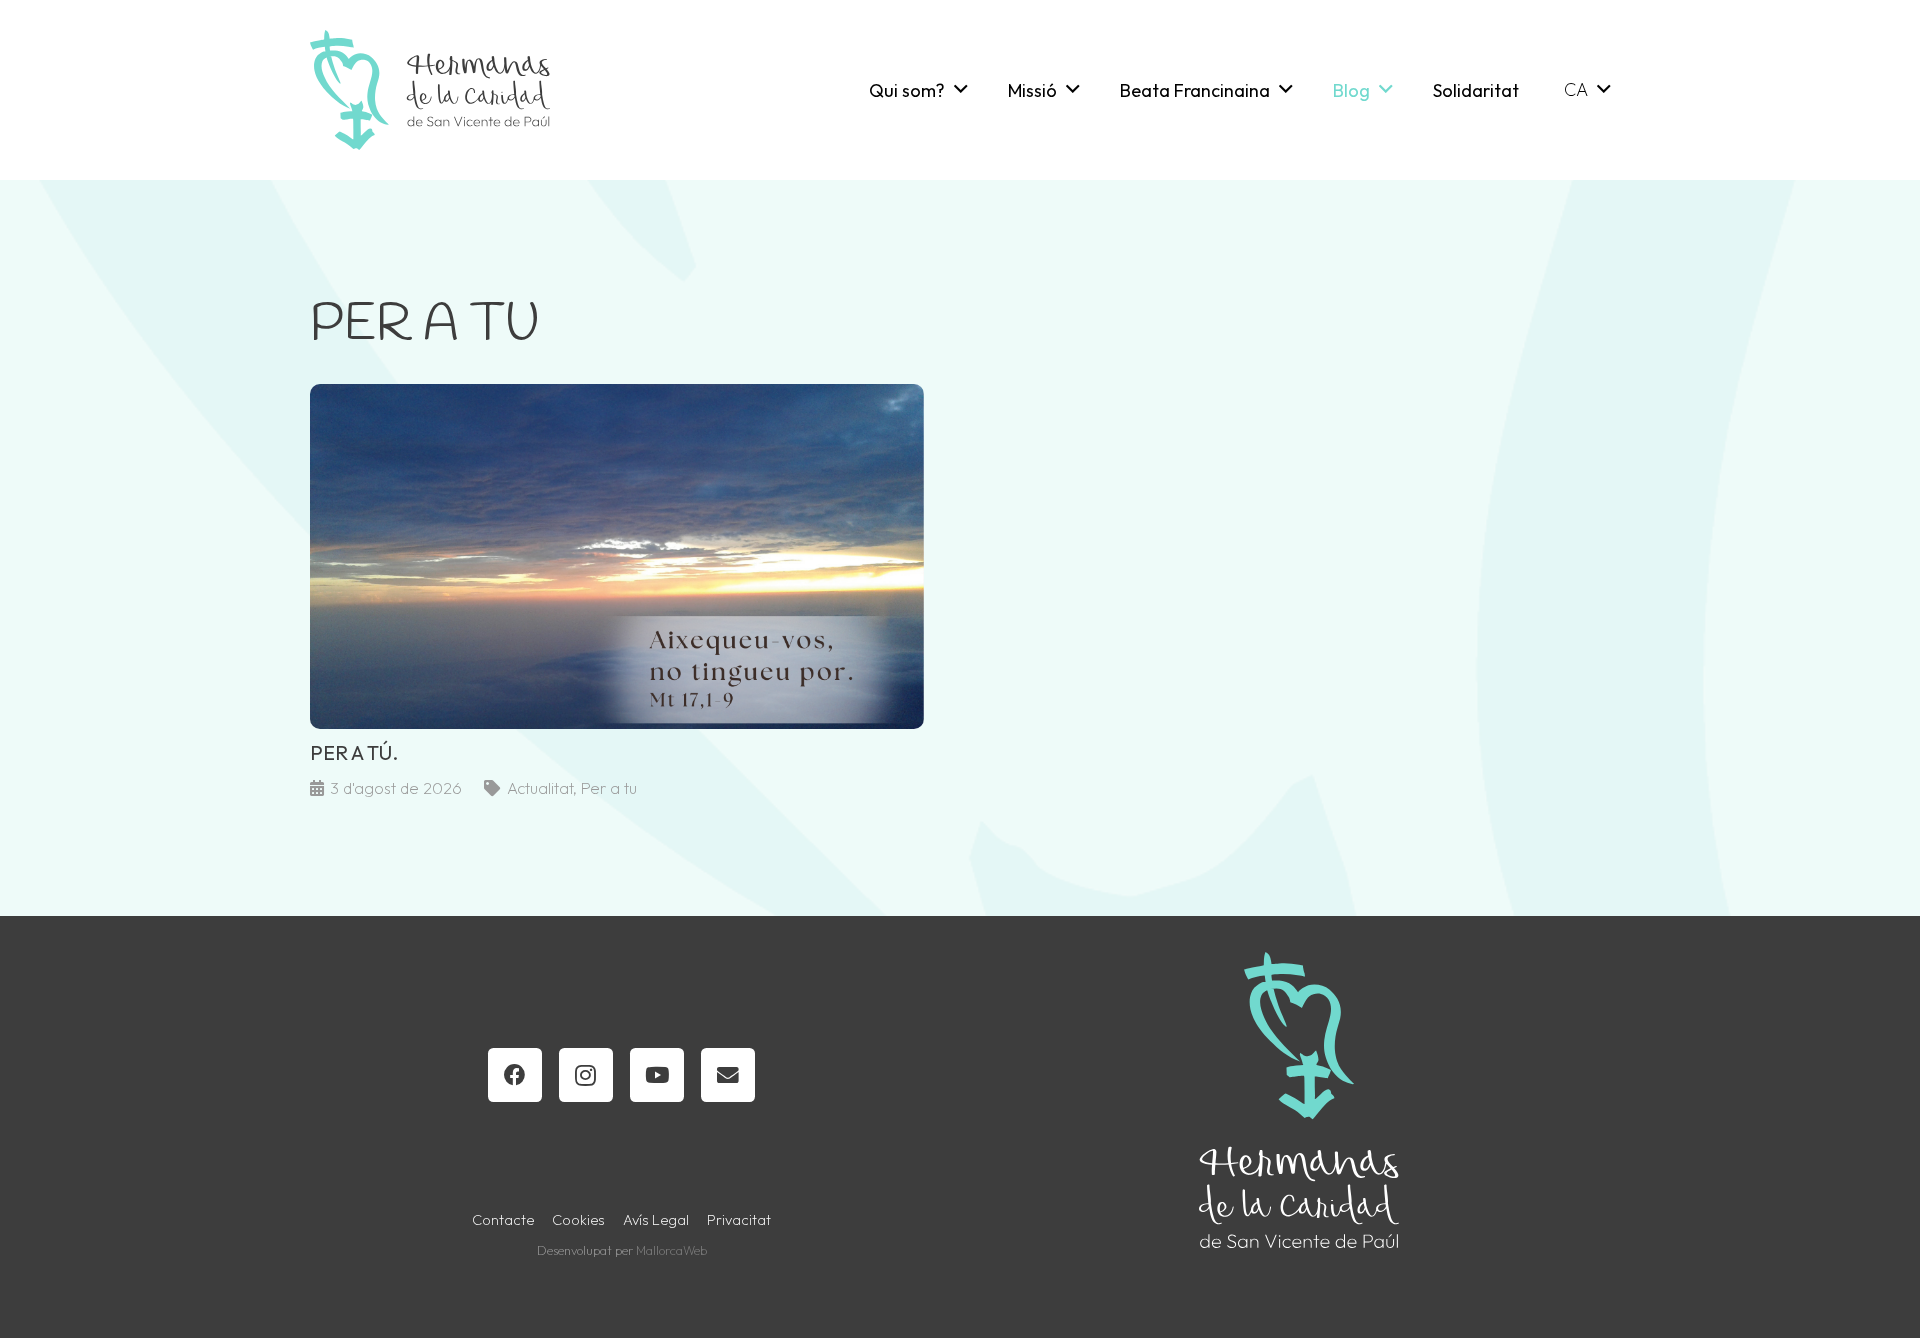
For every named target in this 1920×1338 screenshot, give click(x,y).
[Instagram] (586, 1075)
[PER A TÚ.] (617, 592)
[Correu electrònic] (728, 1075)
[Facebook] (515, 1075)
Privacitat (739, 1220)
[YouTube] (657, 1075)
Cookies (578, 1220)
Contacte (503, 1220)
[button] (961, 90)
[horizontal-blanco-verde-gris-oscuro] (430, 90)
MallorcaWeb (671, 1250)
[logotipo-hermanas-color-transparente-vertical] (1299, 1100)
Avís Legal (656, 1220)
